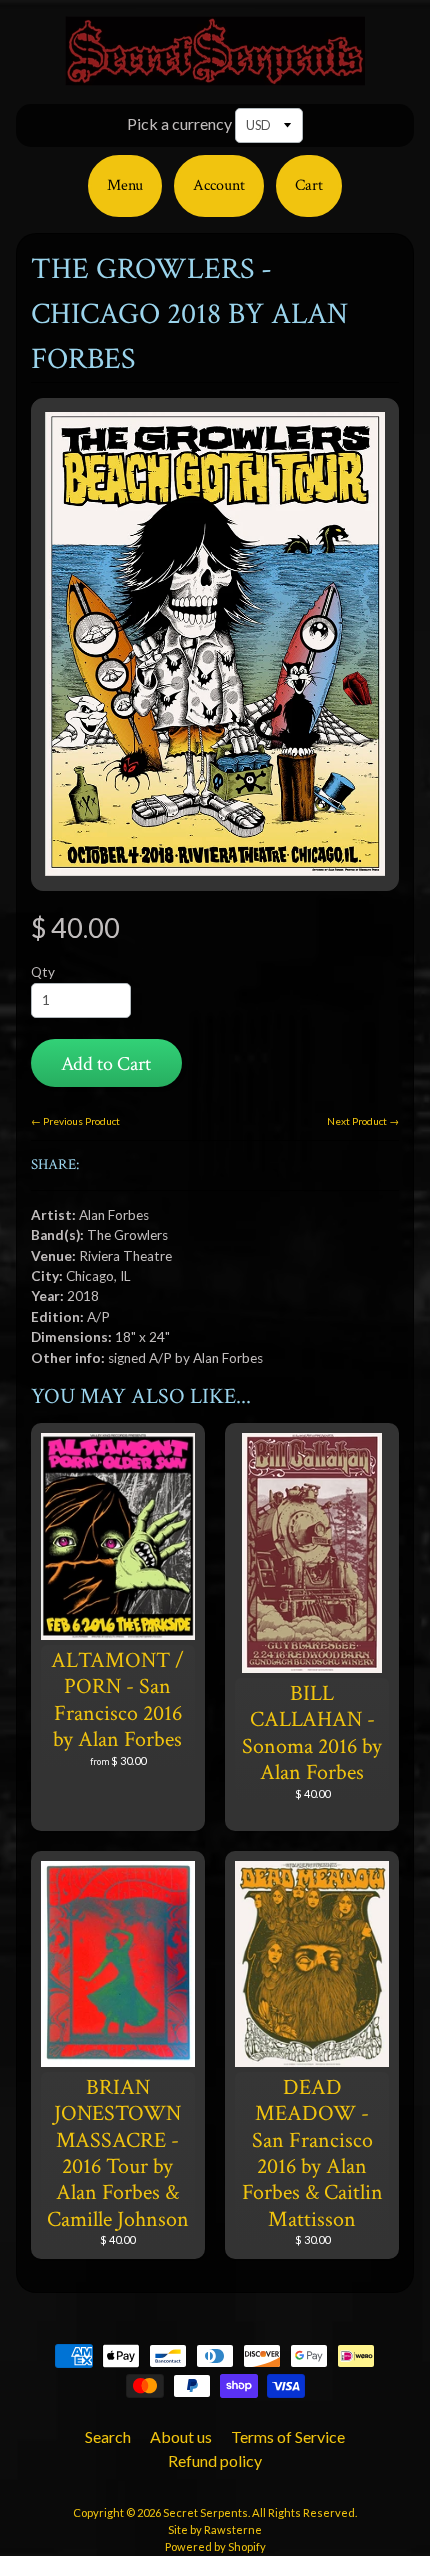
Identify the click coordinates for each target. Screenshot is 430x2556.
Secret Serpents (205, 2512)
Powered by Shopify (215, 2546)
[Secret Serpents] (215, 73)
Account (219, 185)
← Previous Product (75, 1121)
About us (181, 2436)
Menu (125, 185)
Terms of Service (288, 2436)
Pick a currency (179, 123)
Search (108, 2436)
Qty (43, 972)
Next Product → (363, 1121)
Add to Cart (106, 1064)
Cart (309, 185)
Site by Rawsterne (215, 2529)
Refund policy (215, 2460)
